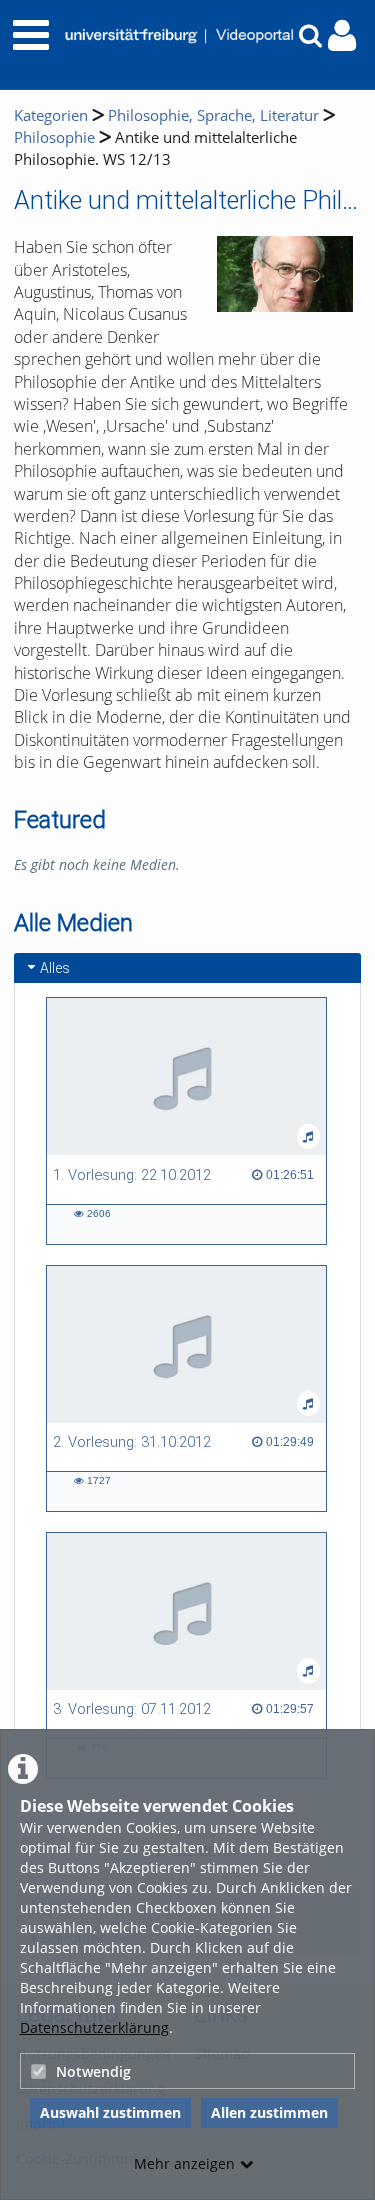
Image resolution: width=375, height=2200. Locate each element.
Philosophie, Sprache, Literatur (213, 115)
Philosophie (54, 137)
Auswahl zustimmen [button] (110, 2112)
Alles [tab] (55, 968)
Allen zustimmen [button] (269, 2112)
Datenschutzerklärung (94, 2027)
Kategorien (51, 115)
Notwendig (93, 2071)
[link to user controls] (342, 35)
